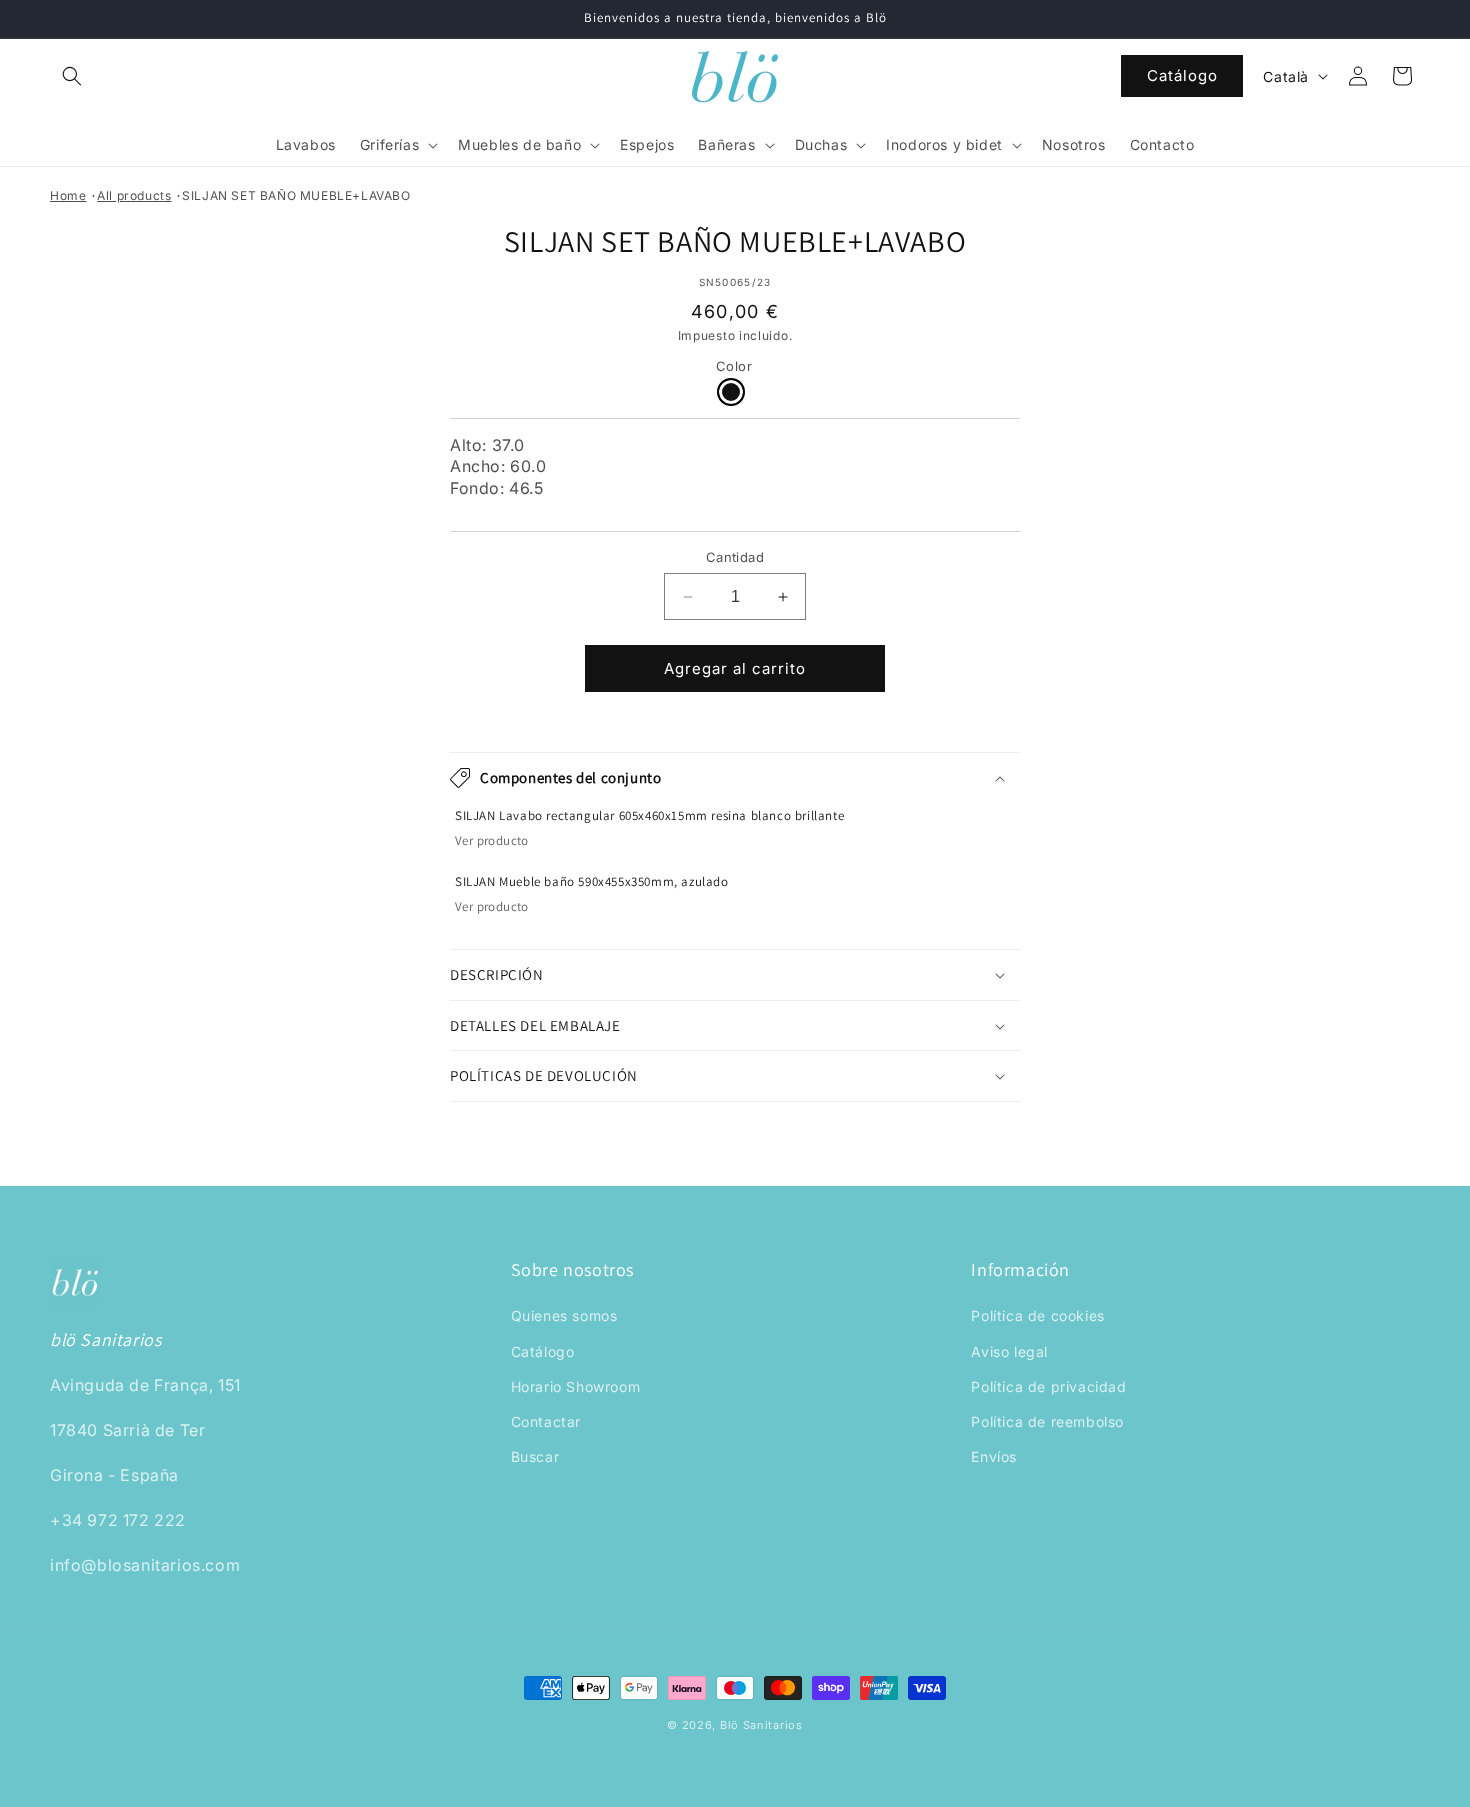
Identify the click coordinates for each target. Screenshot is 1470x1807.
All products (134, 195)
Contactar (546, 1421)
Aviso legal (1009, 1351)
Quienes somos (564, 1316)
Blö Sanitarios (761, 1725)
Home (68, 195)
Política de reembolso (1047, 1421)
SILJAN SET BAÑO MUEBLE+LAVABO (296, 195)
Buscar (535, 1456)
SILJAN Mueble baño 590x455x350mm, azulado (592, 882)
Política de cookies (1037, 1316)
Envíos (994, 1456)
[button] (72, 76)
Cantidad (735, 557)
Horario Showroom (576, 1386)
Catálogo (1182, 75)
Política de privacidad (1048, 1386)
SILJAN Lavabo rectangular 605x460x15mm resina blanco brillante (649, 816)
